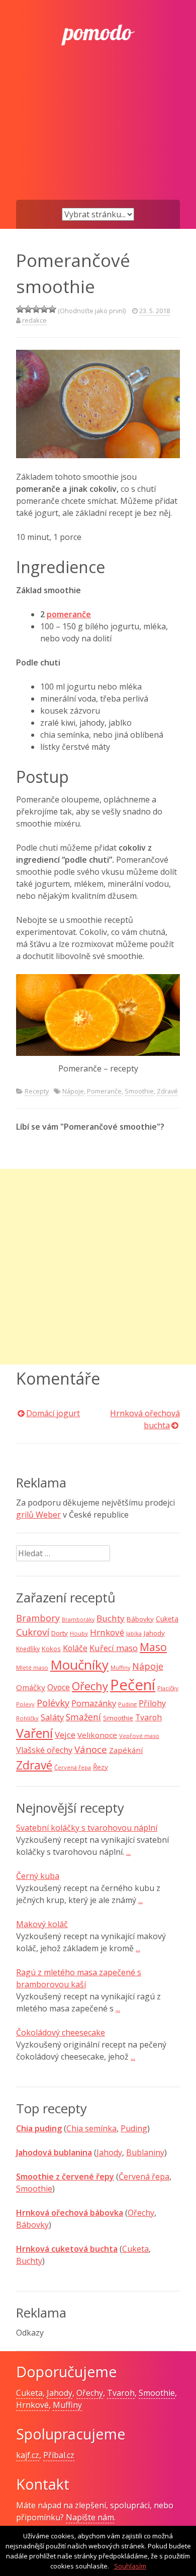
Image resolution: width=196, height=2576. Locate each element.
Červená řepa (73, 1767)
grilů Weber (38, 1515)
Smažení (83, 1717)
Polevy (25, 1704)
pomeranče (69, 614)
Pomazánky (94, 1703)
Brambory (38, 1618)
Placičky (168, 1688)
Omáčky (31, 1687)
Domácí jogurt (53, 1413)
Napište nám (90, 2517)
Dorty (60, 1633)
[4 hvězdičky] (44, 309)
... (128, 1852)
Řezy (101, 1767)
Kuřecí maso (114, 1648)
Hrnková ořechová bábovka (70, 2213)
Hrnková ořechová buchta (145, 1419)
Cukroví (33, 1632)
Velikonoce (97, 1735)
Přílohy (152, 1703)
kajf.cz (28, 2455)
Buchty (111, 1618)
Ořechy (90, 1686)
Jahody (154, 1633)
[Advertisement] (98, 139)
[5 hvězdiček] (52, 309)
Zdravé (167, 1091)
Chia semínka (91, 2128)
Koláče (75, 1648)
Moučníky (79, 1665)
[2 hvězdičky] (28, 309)
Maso (153, 1647)
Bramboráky (78, 1619)
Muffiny (120, 1668)
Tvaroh (149, 1717)
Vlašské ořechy (44, 1750)
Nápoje (73, 1091)
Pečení (133, 1685)
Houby (79, 1633)
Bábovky (140, 1619)
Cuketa (167, 1619)
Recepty (37, 1091)
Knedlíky (28, 1649)
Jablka (134, 1634)
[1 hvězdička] (20, 309)
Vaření (34, 1733)
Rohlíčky (27, 1718)
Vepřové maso (139, 1736)
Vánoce (91, 1749)
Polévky (53, 1703)
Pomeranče (104, 1091)
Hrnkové (107, 1632)
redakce (34, 320)
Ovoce (59, 1687)
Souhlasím (130, 2566)
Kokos (51, 1649)
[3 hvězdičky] (36, 309)
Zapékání (126, 1750)
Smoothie (139, 1091)
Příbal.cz (59, 2455)
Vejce (65, 1735)
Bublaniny (145, 2152)
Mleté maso (32, 1667)
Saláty (52, 1717)
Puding (127, 1704)
